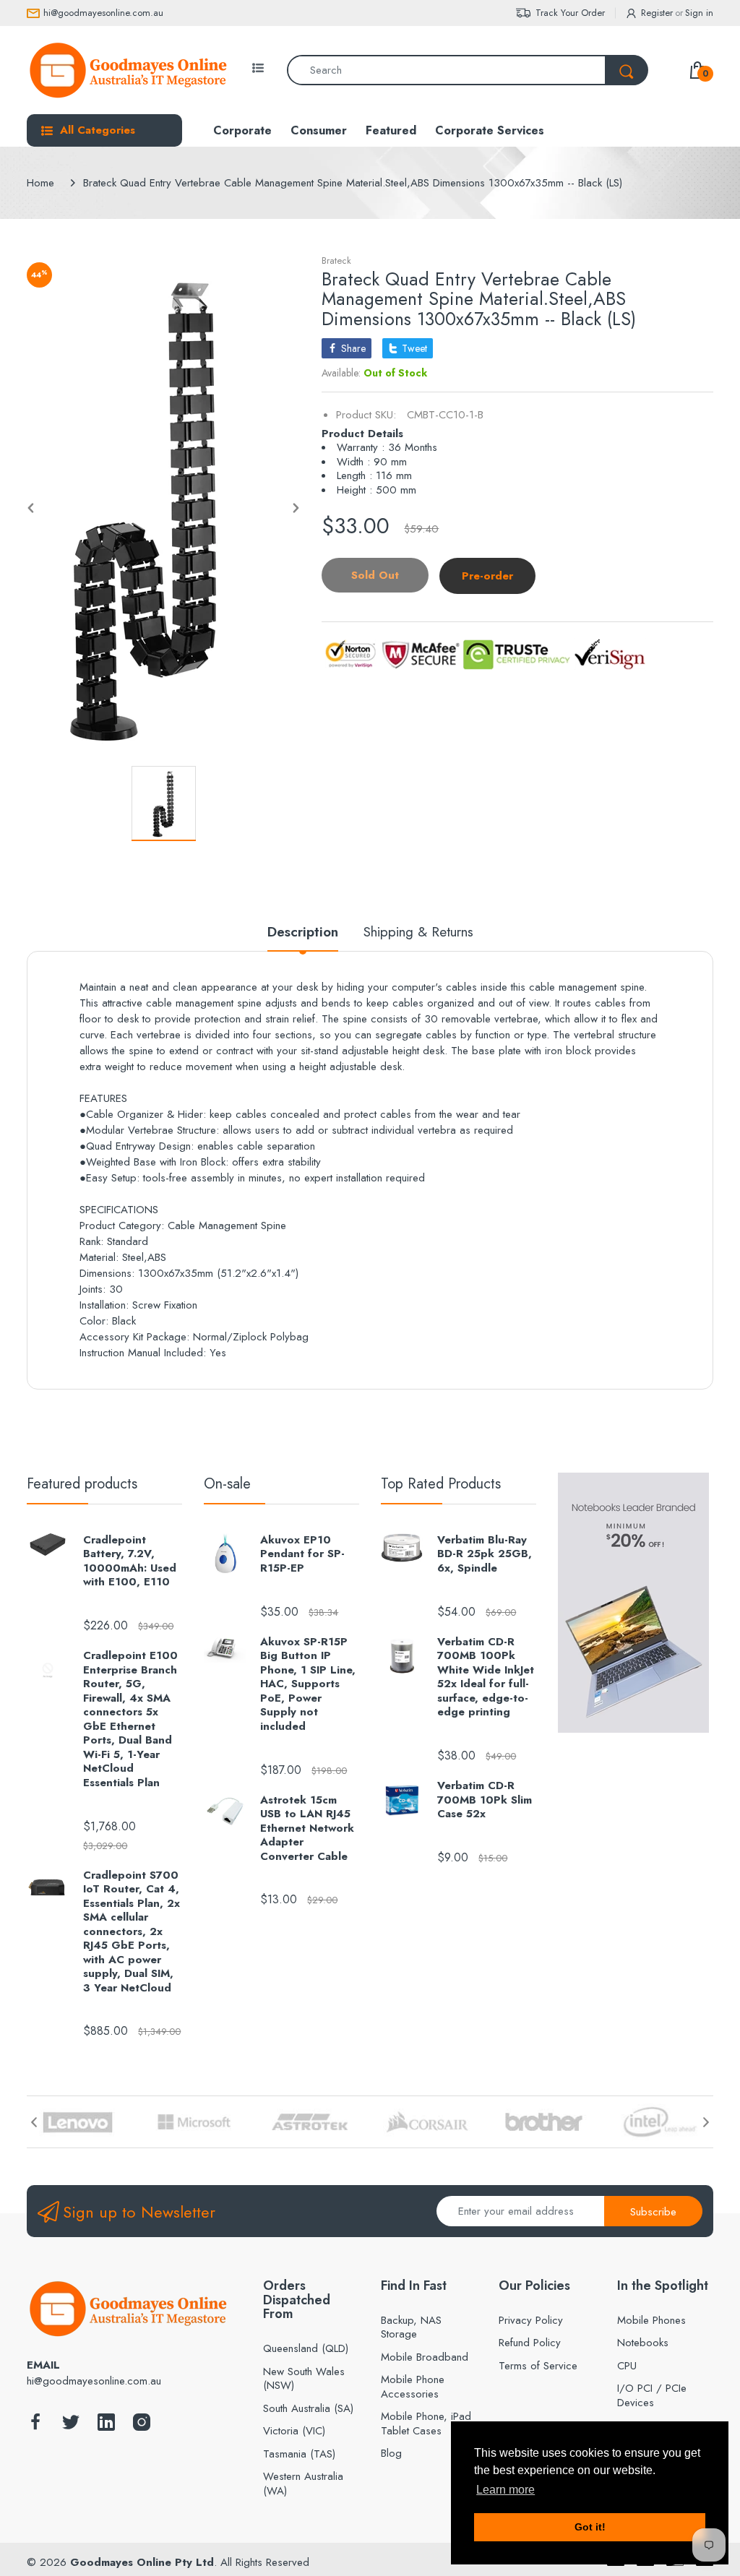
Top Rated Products (441, 1484)
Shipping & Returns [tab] (418, 932)
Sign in (699, 13)
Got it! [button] (590, 2527)
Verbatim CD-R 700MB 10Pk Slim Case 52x (485, 1800)
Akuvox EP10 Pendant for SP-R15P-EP (302, 1555)
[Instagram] (142, 2426)
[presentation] (34, 2122)
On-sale (227, 1484)
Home (40, 183)
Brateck (336, 260)
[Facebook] (35, 2426)
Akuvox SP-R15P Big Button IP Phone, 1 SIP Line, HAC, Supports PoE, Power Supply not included (308, 1685)
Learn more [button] (505, 2490)
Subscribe (653, 2212)
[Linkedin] (106, 2426)
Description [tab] (303, 932)
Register (657, 13)
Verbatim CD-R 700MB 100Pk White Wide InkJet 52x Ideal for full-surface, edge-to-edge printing (486, 1677)
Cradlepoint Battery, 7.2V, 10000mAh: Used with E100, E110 (130, 1561)
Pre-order (487, 576)
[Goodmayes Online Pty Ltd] (128, 70)
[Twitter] (71, 2426)
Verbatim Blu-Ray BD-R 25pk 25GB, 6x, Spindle (485, 1555)
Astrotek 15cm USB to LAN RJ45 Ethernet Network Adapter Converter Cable (307, 1829)
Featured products (82, 1484)
